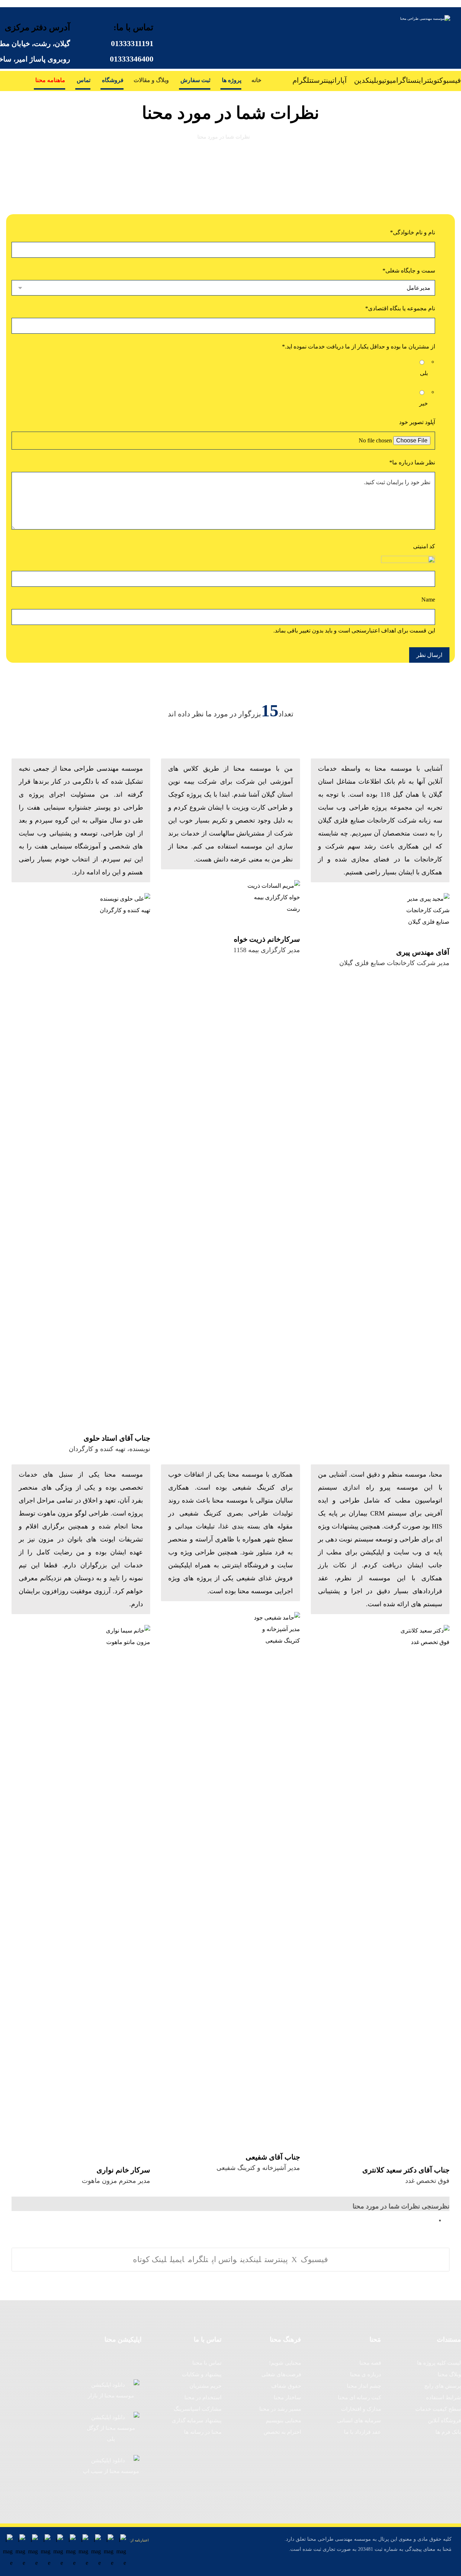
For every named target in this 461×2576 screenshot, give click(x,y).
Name (428, 600)
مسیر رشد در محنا (280, 2409)
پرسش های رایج (443, 2386)
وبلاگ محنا (449, 2374)
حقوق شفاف (286, 2386)
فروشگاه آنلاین (444, 2420)
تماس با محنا (207, 2363)
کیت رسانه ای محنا (359, 2397)
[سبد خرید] (13, 78)
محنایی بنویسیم (283, 2420)
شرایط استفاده (444, 2397)
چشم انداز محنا (364, 2386)
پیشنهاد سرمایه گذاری (197, 2420)
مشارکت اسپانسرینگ (198, 2409)
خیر (424, 403)
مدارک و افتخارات (361, 2409)
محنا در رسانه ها (203, 2432)
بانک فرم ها (448, 2432)
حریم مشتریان (205, 2386)
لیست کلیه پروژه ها (439, 2363)
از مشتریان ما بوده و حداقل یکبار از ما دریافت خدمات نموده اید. (359, 346)
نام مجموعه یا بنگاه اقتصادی (400, 308)
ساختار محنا (287, 2397)
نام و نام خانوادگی (413, 232)
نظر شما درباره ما (412, 462)
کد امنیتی (424, 546)
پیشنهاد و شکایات (202, 2374)
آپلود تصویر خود (417, 422)
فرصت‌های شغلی (281, 2374)
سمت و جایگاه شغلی (409, 271)
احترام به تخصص (282, 2432)
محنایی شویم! (285, 2363)
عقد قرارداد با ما (362, 2432)
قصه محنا (370, 2363)
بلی (424, 373)
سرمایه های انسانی (359, 2420)
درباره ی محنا (366, 2374)
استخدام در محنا (203, 2397)
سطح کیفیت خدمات (438, 2409)
